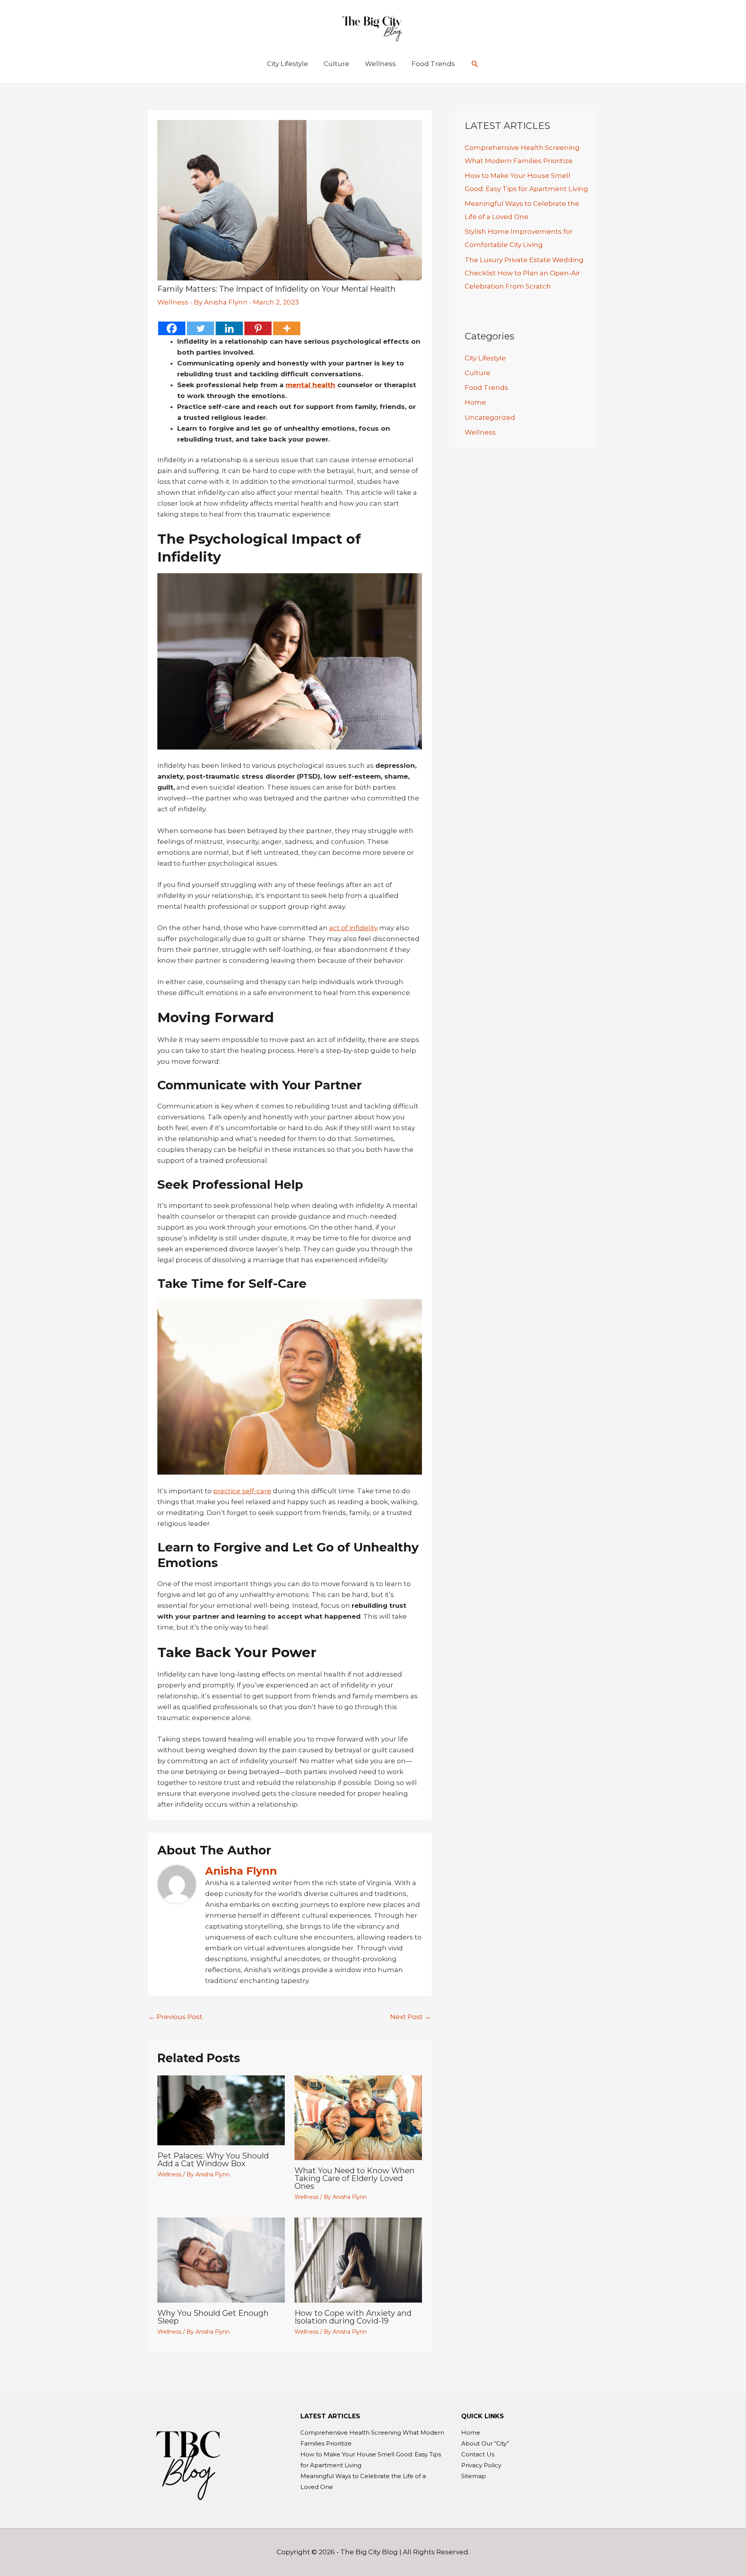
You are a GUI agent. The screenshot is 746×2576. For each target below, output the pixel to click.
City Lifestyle (485, 358)
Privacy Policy (481, 2465)
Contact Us (478, 2454)
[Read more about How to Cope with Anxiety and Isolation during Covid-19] (358, 2259)
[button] (475, 64)
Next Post (410, 2017)
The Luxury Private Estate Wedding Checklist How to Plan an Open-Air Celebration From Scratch (524, 273)
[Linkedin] (229, 328)
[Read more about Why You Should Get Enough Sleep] (221, 2259)
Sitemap (474, 2476)
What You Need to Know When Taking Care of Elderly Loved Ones (355, 2178)
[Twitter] (200, 328)
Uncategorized (490, 417)
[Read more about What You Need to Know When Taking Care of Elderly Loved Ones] (358, 2117)
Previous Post (175, 2017)
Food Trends (486, 388)
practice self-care (242, 1491)
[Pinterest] (258, 328)
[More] (287, 328)
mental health (310, 385)
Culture (478, 373)
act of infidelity (353, 928)
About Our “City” (485, 2443)
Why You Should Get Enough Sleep (213, 2317)
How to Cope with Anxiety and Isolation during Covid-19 (353, 2317)
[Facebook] (172, 328)
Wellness (173, 302)
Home (475, 402)
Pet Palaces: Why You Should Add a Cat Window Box (213, 2160)
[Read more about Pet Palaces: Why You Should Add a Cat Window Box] (221, 2110)
